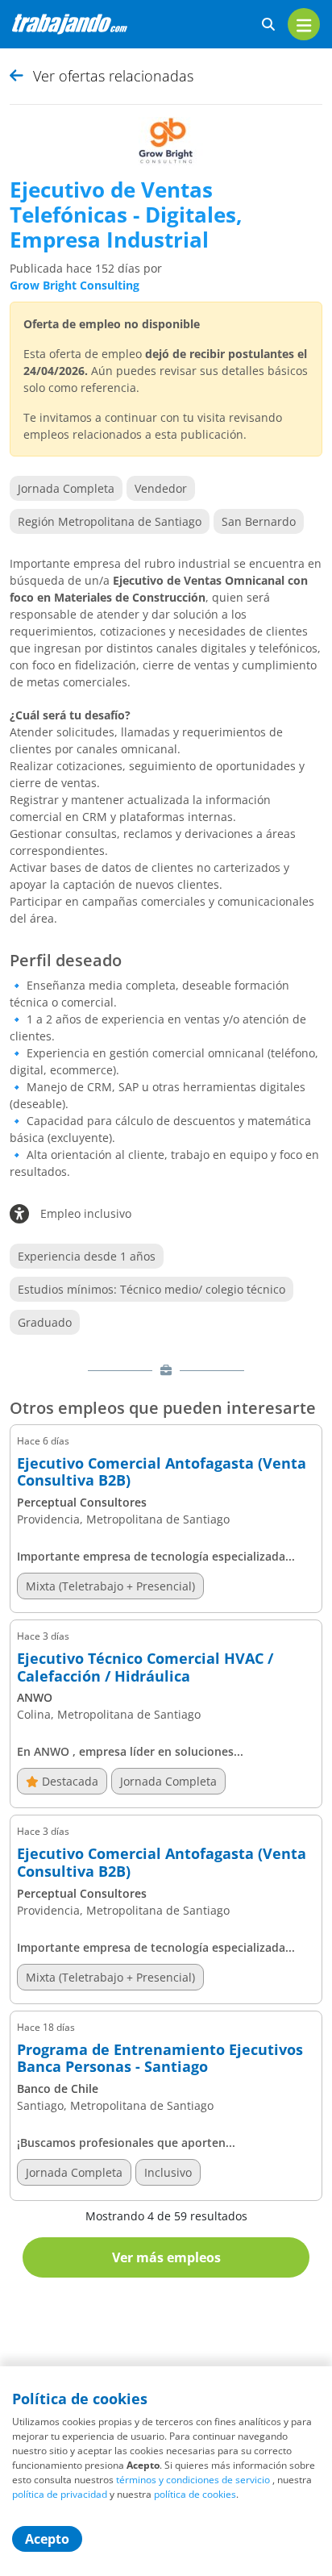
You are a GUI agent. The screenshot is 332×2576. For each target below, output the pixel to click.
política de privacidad (60, 2494)
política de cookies (195, 2494)
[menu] (304, 24)
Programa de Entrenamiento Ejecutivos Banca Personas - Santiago (160, 2059)
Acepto (47, 2539)
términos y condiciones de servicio (193, 2480)
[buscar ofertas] (268, 25)
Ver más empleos (166, 2257)
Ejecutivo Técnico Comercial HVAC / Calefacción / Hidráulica (145, 1667)
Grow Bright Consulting (75, 285)
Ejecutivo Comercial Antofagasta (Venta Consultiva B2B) (162, 1472)
